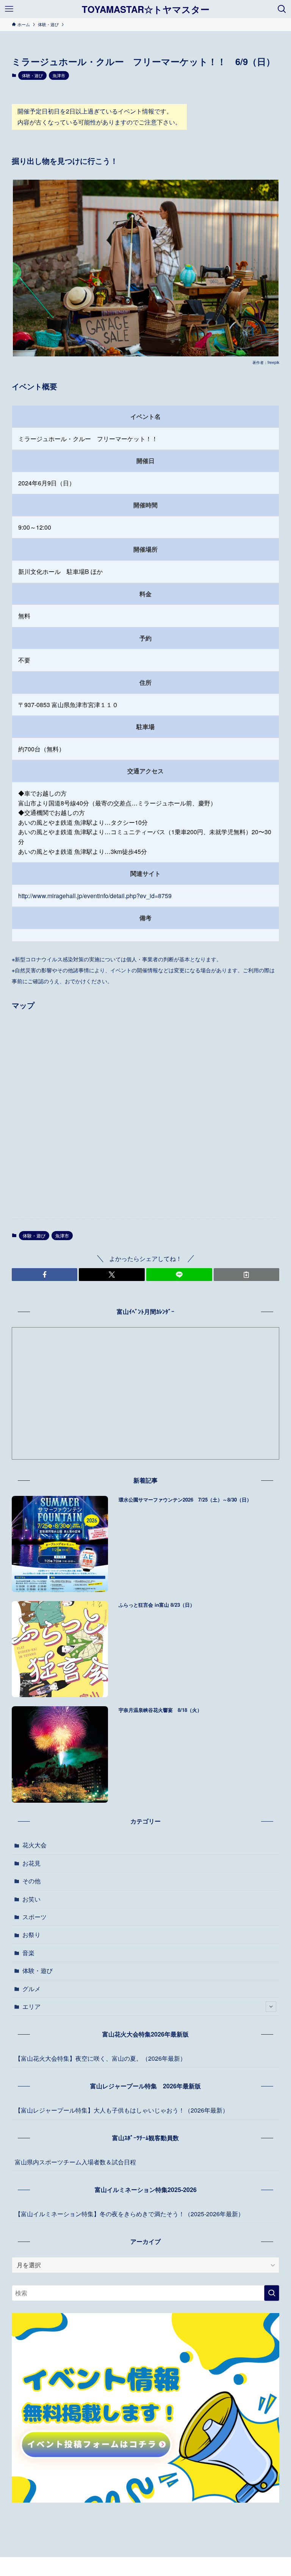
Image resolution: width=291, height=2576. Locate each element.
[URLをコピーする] (247, 1275)
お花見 (31, 1863)
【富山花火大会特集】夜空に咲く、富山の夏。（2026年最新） (100, 2058)
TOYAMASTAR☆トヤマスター (146, 9)
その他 (31, 1881)
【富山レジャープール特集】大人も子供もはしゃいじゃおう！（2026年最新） (122, 2110)
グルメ (31, 1989)
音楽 (28, 1953)
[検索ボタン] (282, 9)
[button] (45, 1275)
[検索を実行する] (272, 2293)
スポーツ (34, 1917)
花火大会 (34, 1845)
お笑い (31, 1899)
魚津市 (59, 75)
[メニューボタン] (9, 9)
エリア (31, 2006)
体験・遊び (32, 75)
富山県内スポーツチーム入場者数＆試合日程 (75, 2162)
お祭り (31, 1935)
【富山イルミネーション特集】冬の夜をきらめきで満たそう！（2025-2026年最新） (129, 2214)
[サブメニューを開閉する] (271, 2007)
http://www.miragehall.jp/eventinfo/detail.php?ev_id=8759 (95, 896)
